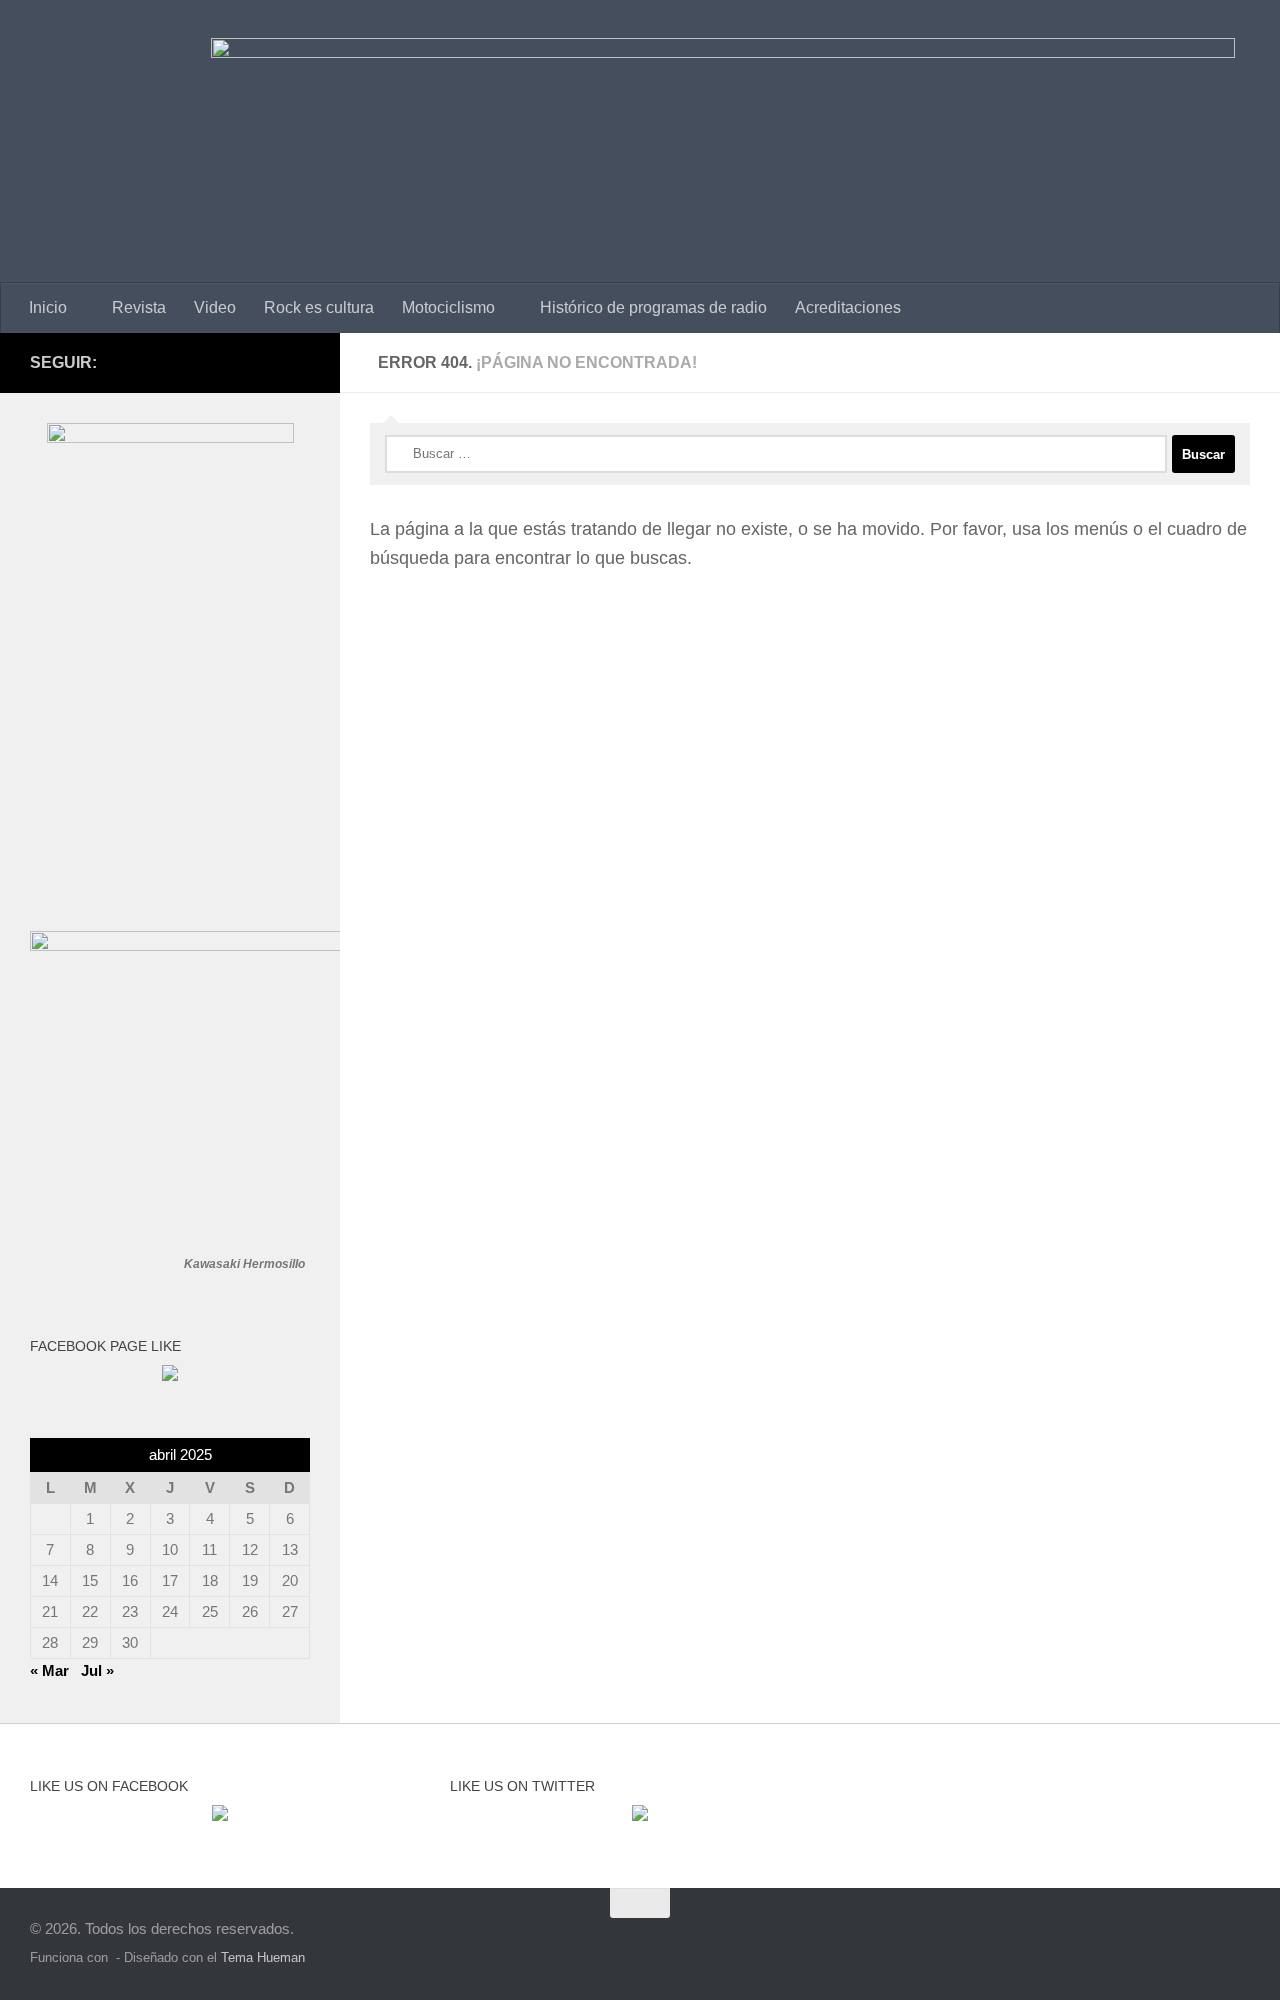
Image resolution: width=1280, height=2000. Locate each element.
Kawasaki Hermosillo (244, 1264)
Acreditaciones (848, 307)
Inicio (48, 307)
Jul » (97, 1670)
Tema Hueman (263, 1957)
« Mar (49, 1670)
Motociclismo (448, 307)
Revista (139, 307)
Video (215, 307)
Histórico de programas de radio (653, 307)
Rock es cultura (319, 307)
